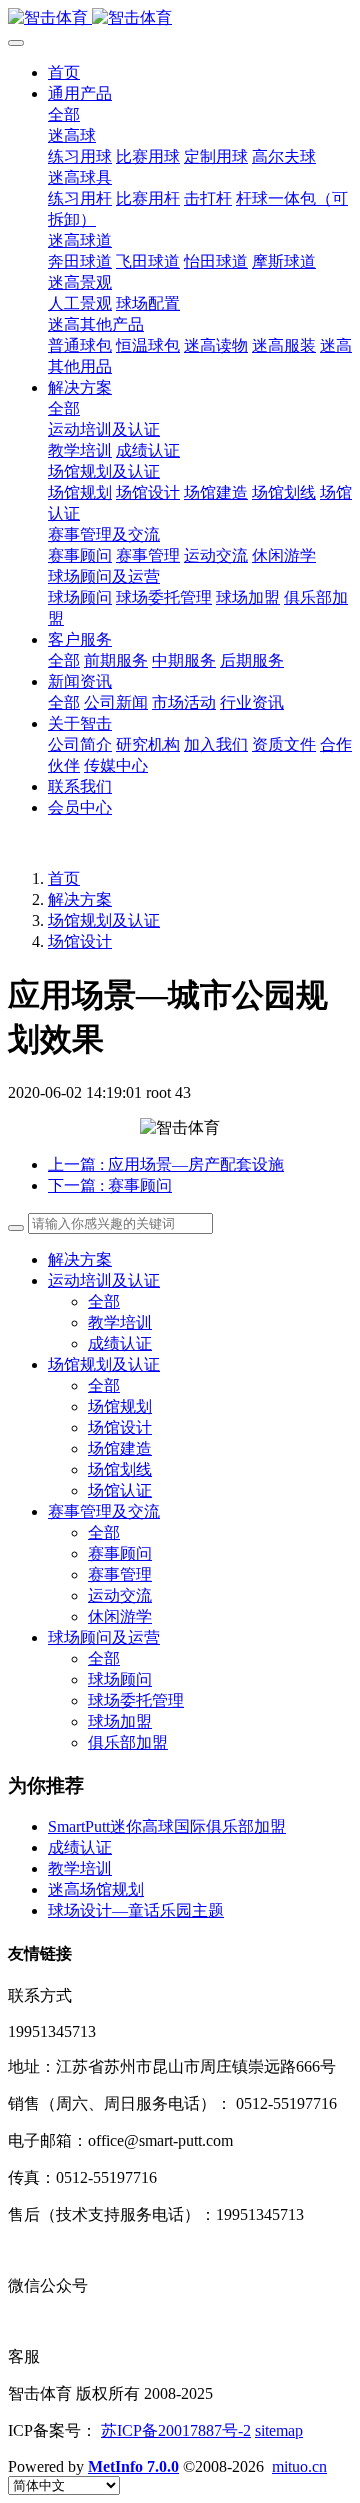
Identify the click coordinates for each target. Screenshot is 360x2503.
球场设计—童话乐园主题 (136, 1910)
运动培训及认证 (104, 1280)
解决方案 (80, 899)
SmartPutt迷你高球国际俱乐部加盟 (167, 1826)
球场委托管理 (136, 1700)
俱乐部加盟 (128, 1742)
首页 (64, 72)
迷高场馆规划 (96, 1889)
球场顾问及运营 (104, 1637)
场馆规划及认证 (104, 920)
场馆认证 (120, 1490)
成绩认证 (120, 1343)
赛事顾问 (120, 1553)
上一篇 (166, 1164)
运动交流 (120, 1595)
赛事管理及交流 (104, 1511)
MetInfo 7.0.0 (133, 2466)
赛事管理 (120, 1574)
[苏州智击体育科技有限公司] (180, 18)
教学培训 (120, 1322)
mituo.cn (299, 2466)
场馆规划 (120, 1406)
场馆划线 (120, 1469)
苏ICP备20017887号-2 (176, 2430)
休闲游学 (120, 1616)
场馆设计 (80, 941)
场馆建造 (120, 1448)
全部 (64, 114)
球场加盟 (120, 1721)
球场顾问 (120, 1679)
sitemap (279, 2430)
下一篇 (110, 1185)
